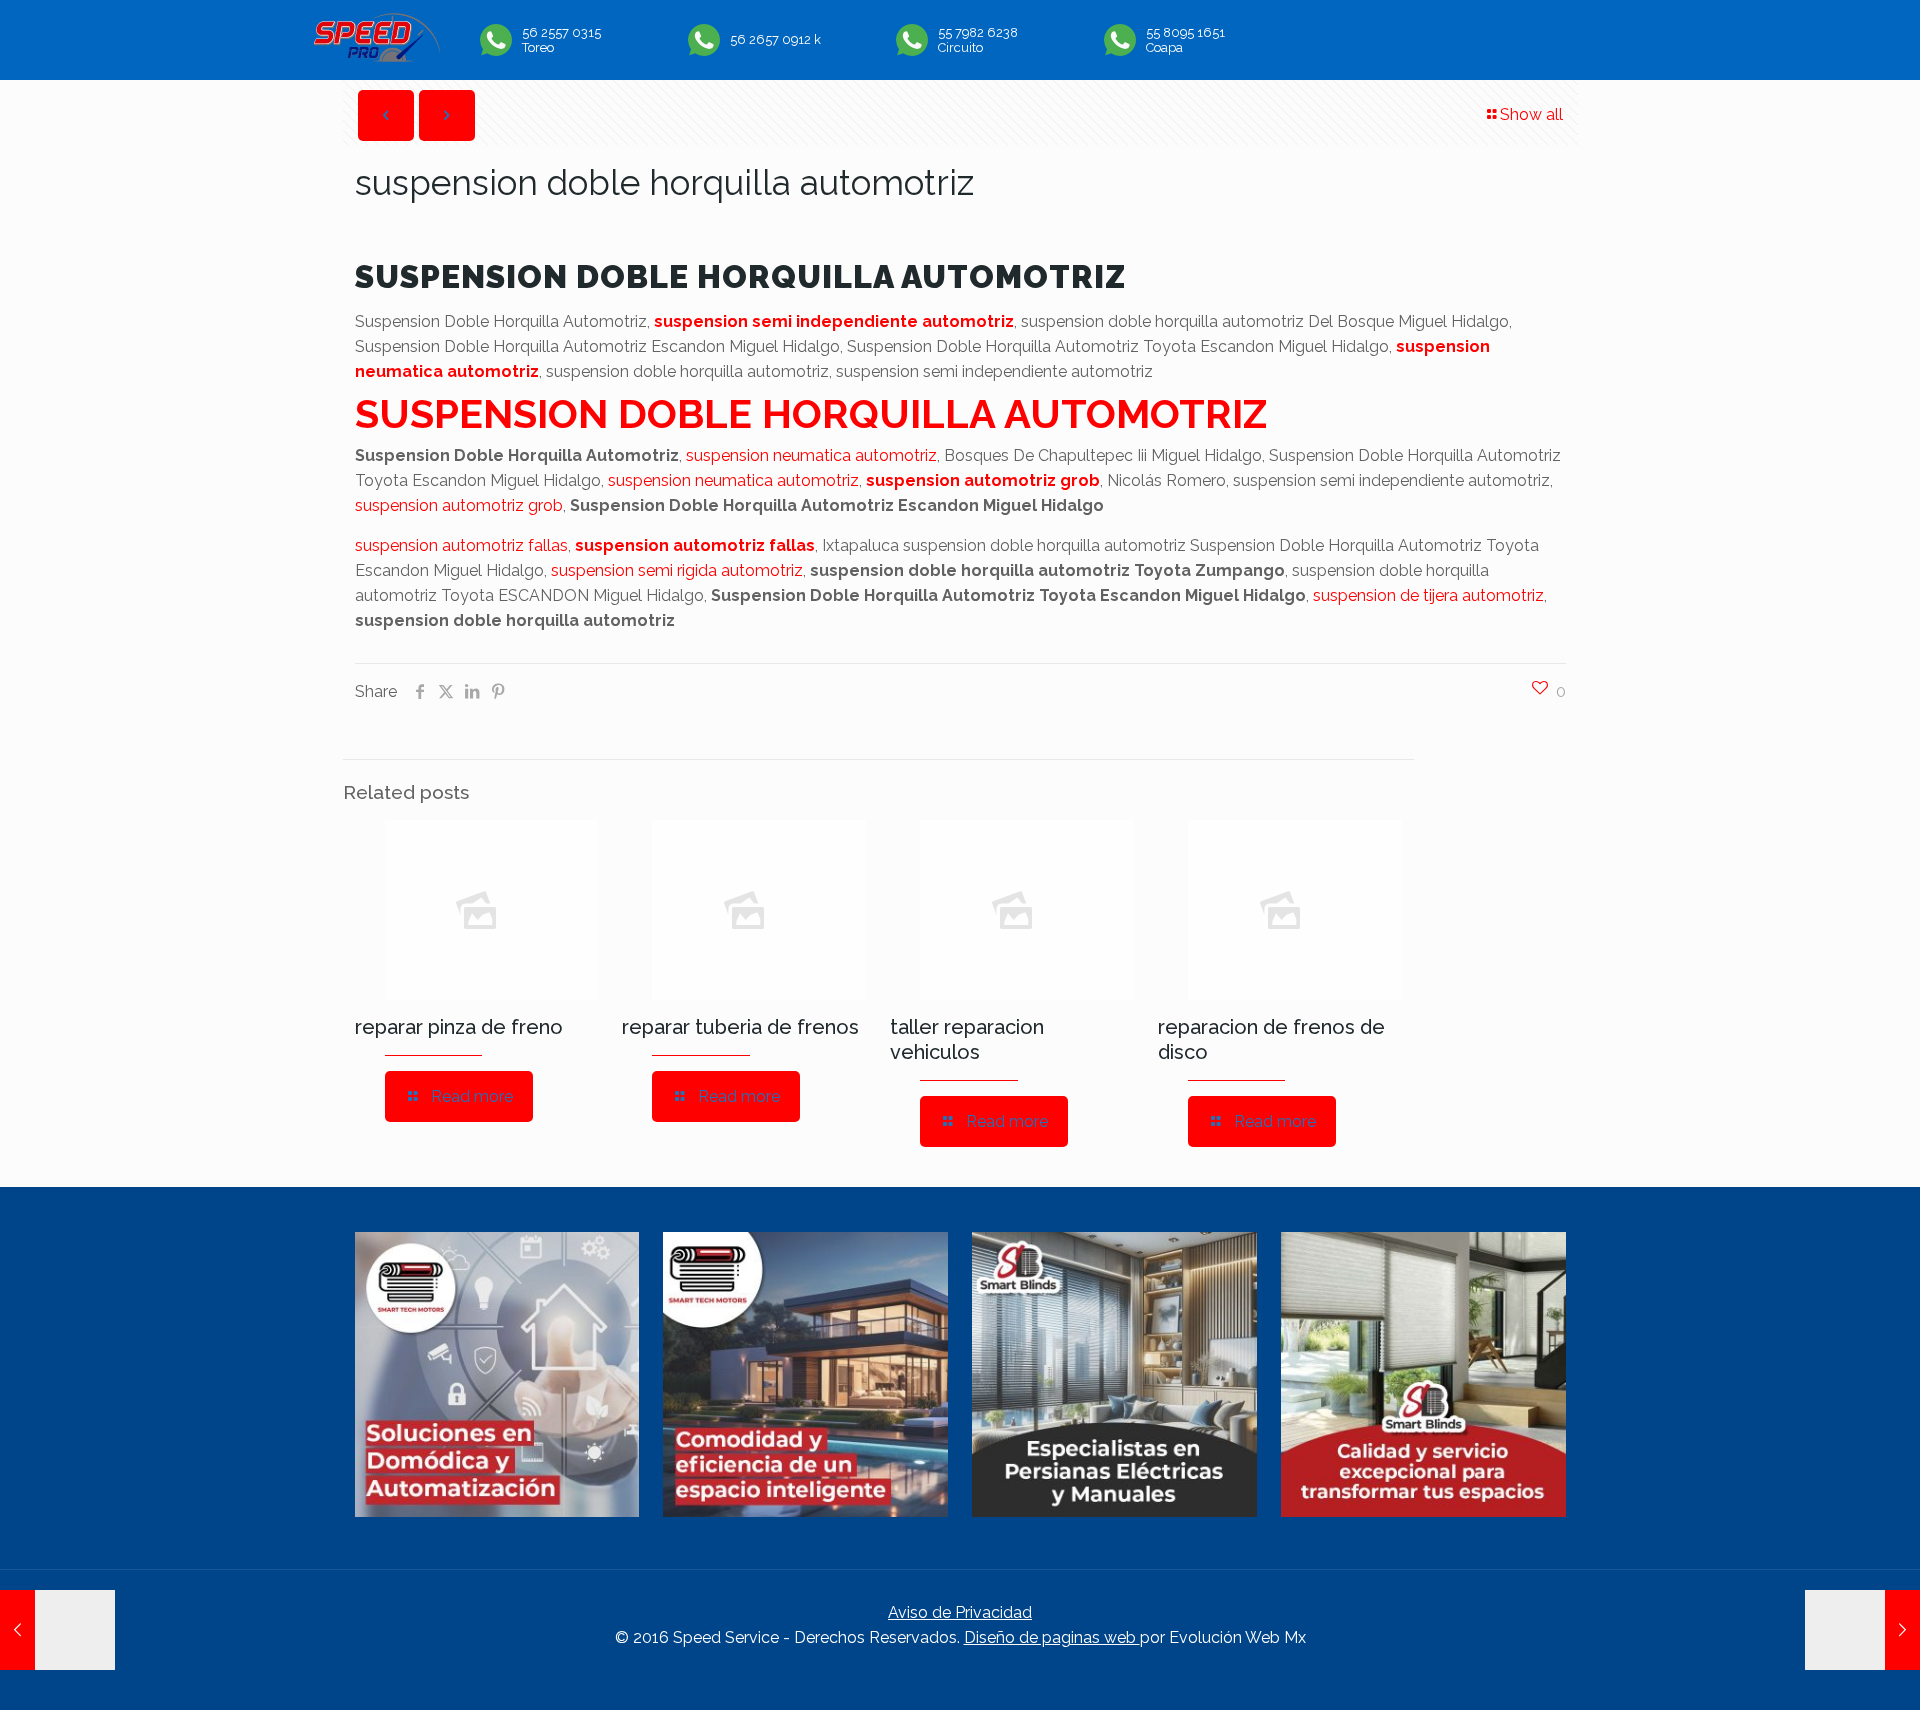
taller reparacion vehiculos (967, 1039)
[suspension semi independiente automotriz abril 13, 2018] (1862, 1630)
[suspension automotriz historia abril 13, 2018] (57, 1630)
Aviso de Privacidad (960, 1612)
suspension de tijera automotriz (1428, 595)
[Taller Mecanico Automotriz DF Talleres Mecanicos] (376, 56)
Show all (1531, 114)
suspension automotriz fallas (461, 545)
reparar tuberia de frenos (740, 1027)
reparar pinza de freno (459, 1027)
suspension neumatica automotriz (811, 455)
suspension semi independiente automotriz (834, 321)
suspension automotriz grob (983, 480)
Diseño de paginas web (1052, 1637)
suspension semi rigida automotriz (677, 570)
